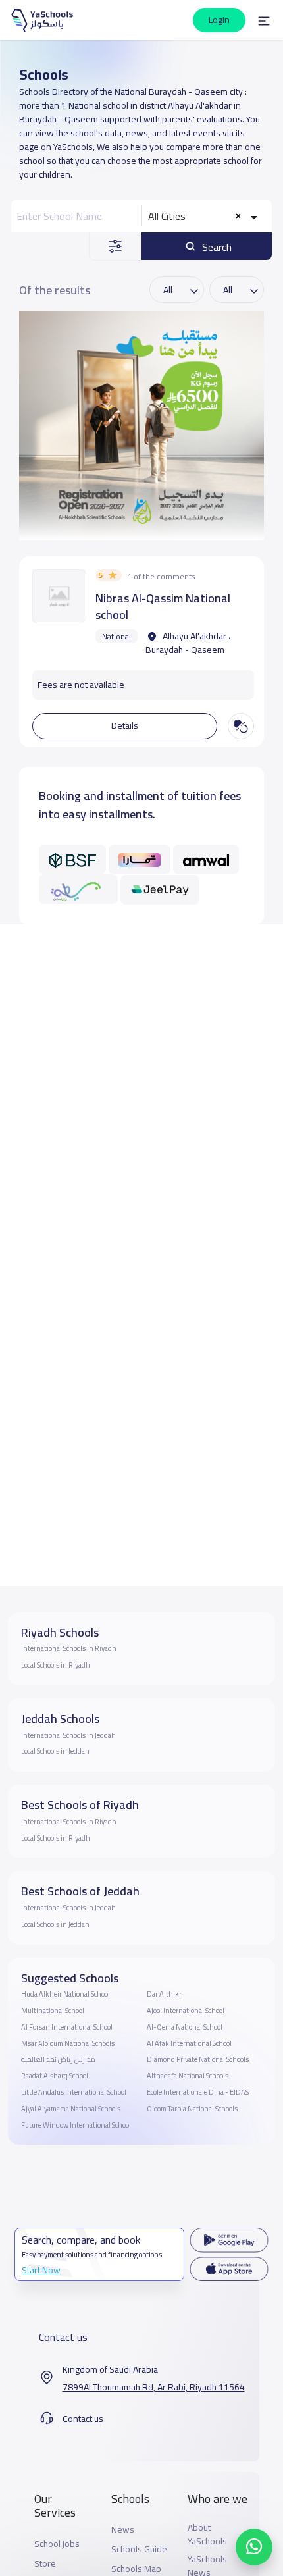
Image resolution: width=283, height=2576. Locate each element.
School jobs (57, 2544)
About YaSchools (207, 2535)
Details (125, 725)
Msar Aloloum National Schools (68, 2043)
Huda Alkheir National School (65, 1994)
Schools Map (136, 2569)
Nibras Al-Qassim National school (163, 606)
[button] (264, 20)
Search (216, 247)
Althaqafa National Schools (188, 2076)
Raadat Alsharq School (55, 2076)
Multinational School (53, 2011)
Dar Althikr (164, 1994)
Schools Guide (139, 2549)
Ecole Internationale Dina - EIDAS (198, 2092)
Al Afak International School (189, 2043)
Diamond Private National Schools (198, 2059)
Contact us (83, 2419)
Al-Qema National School (185, 2027)
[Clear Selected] (238, 216)
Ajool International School (186, 2011)
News (123, 2530)
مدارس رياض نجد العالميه (58, 2059)
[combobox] (204, 216)
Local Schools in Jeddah (55, 1751)
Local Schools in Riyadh (56, 1665)
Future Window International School (76, 2125)
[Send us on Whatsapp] (254, 2547)
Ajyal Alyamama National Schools (71, 2109)
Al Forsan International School (67, 2027)
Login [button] (219, 20)
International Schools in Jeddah (68, 1735)
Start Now (41, 2270)
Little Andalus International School (74, 2092)
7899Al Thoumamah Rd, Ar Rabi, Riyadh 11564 (154, 2387)
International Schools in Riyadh (69, 1648)
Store (45, 2564)
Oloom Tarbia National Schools (192, 2109)
